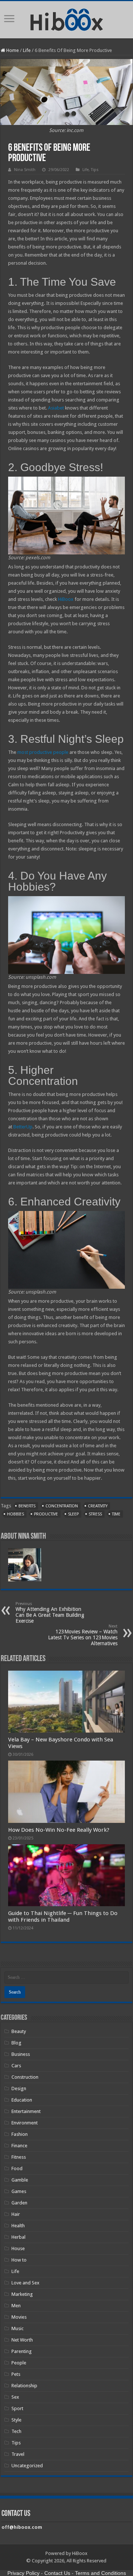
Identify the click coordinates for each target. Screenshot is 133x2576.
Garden (19, 2203)
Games (19, 2191)
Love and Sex (25, 2283)
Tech (16, 2431)
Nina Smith (25, 170)
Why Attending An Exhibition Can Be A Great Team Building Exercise (50, 1613)
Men (16, 2306)
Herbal (18, 2237)
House (18, 2248)
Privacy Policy (23, 2573)
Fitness (19, 2157)
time (116, 1514)
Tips (95, 170)
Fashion (20, 2134)
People (19, 2363)
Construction (25, 2077)
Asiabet (56, 408)
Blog (16, 2043)
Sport (17, 2408)
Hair (16, 2214)
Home (12, 50)
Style (16, 2420)
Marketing (22, 2294)
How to (19, 2260)
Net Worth (22, 2340)
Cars (16, 2066)
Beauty (19, 2031)
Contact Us (57, 2573)
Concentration (62, 1506)
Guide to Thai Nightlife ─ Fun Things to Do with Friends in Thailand (63, 1917)
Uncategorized (27, 2466)
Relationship (24, 2386)
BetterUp (23, 1127)
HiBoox (66, 599)
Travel (18, 2454)
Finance (19, 2146)
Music (18, 2328)
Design (19, 2088)
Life (27, 50)
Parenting (22, 2351)
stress (95, 1514)
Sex (15, 2397)
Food (17, 2168)
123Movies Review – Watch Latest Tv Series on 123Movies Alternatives (83, 1635)
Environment (25, 2123)
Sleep (73, 1514)
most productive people (43, 752)
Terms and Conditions (100, 2573)
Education (22, 2100)
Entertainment (26, 2111)
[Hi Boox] (67, 18)
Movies (19, 2317)
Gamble (20, 2180)
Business (21, 2054)
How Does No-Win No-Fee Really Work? (59, 1830)
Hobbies (16, 1514)
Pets (16, 2374)
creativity (98, 1506)
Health (18, 2226)
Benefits (27, 1506)
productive (46, 1514)
